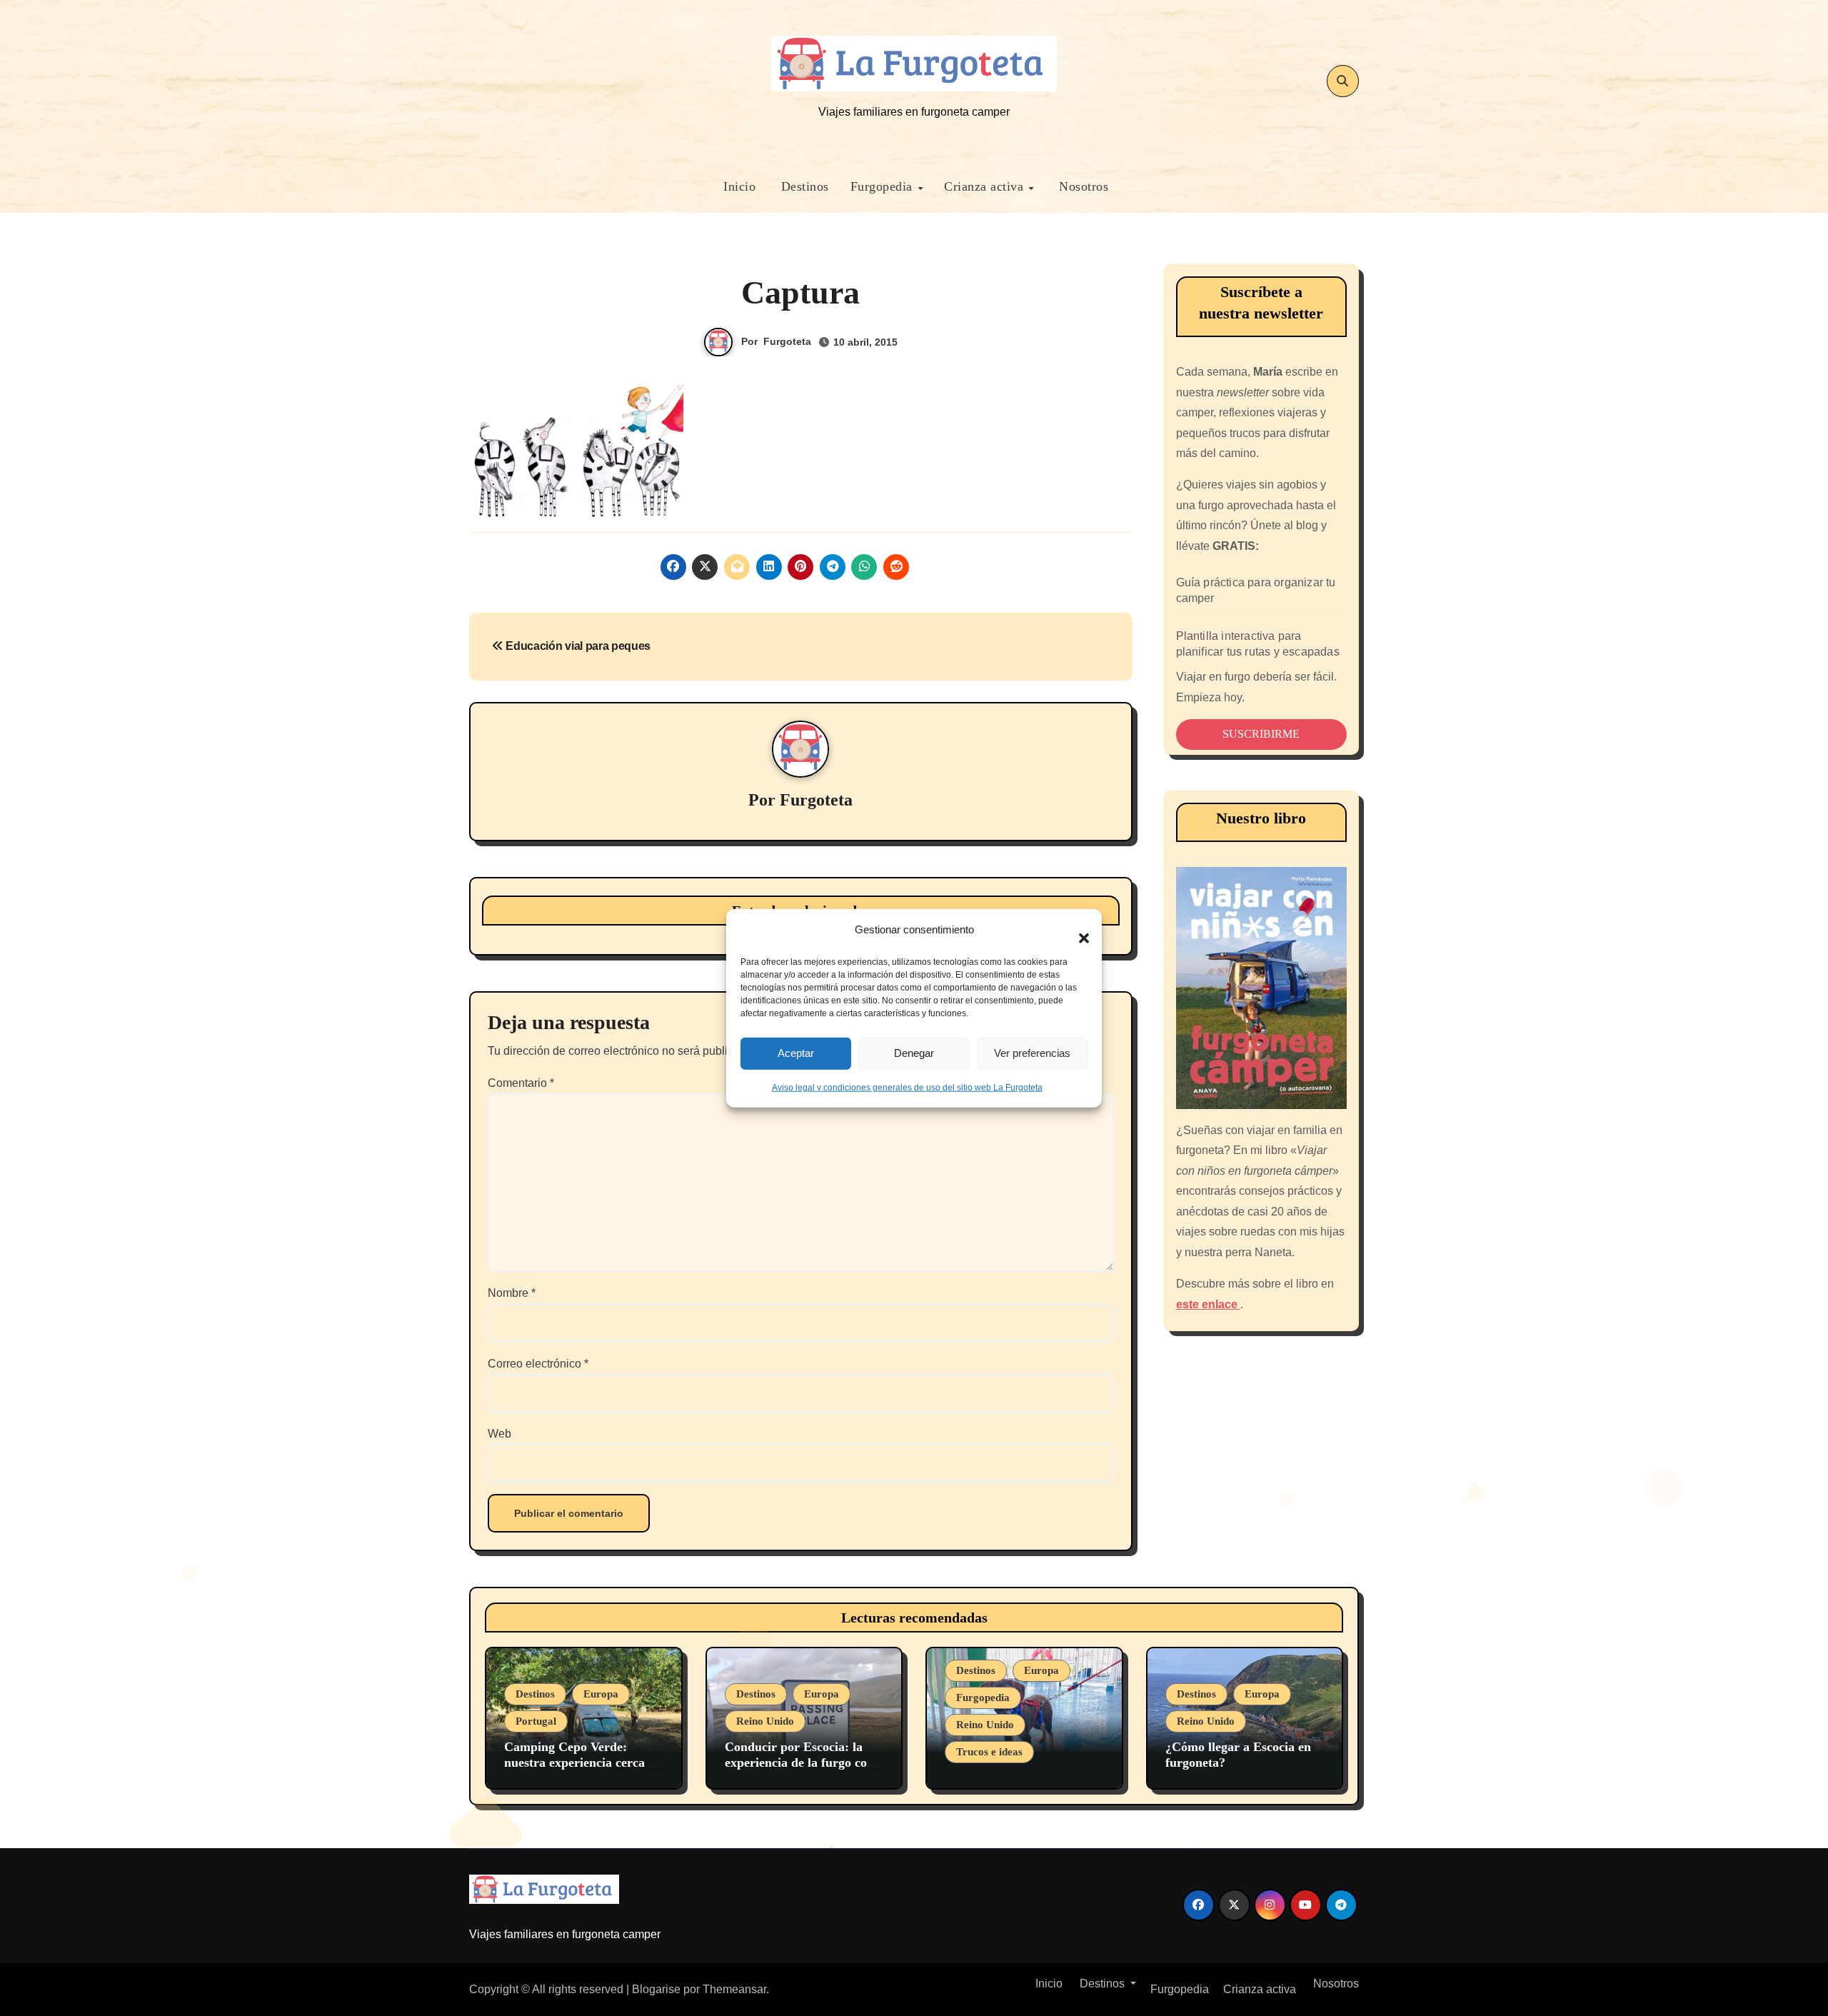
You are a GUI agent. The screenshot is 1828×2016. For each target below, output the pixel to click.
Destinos (803, 186)
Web (499, 1434)
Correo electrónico (538, 1364)
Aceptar (796, 1053)
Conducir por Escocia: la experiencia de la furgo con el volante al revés (799, 1762)
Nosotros (1082, 186)
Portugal (536, 1721)
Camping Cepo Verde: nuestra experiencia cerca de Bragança (583, 1762)
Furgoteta (787, 341)
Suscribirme (1261, 734)
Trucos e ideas (989, 1752)
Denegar (914, 1053)
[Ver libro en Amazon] (1262, 988)
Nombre (512, 1293)
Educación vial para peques (577, 646)
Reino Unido (765, 1721)
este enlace (1208, 1304)
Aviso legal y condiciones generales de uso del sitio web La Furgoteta (907, 1087)
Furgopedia (884, 186)
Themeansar (734, 1989)
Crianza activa (986, 186)
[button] (1077, 930)
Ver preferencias (1032, 1053)
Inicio (738, 186)
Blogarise (656, 1989)
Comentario (521, 1083)
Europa (601, 1694)
